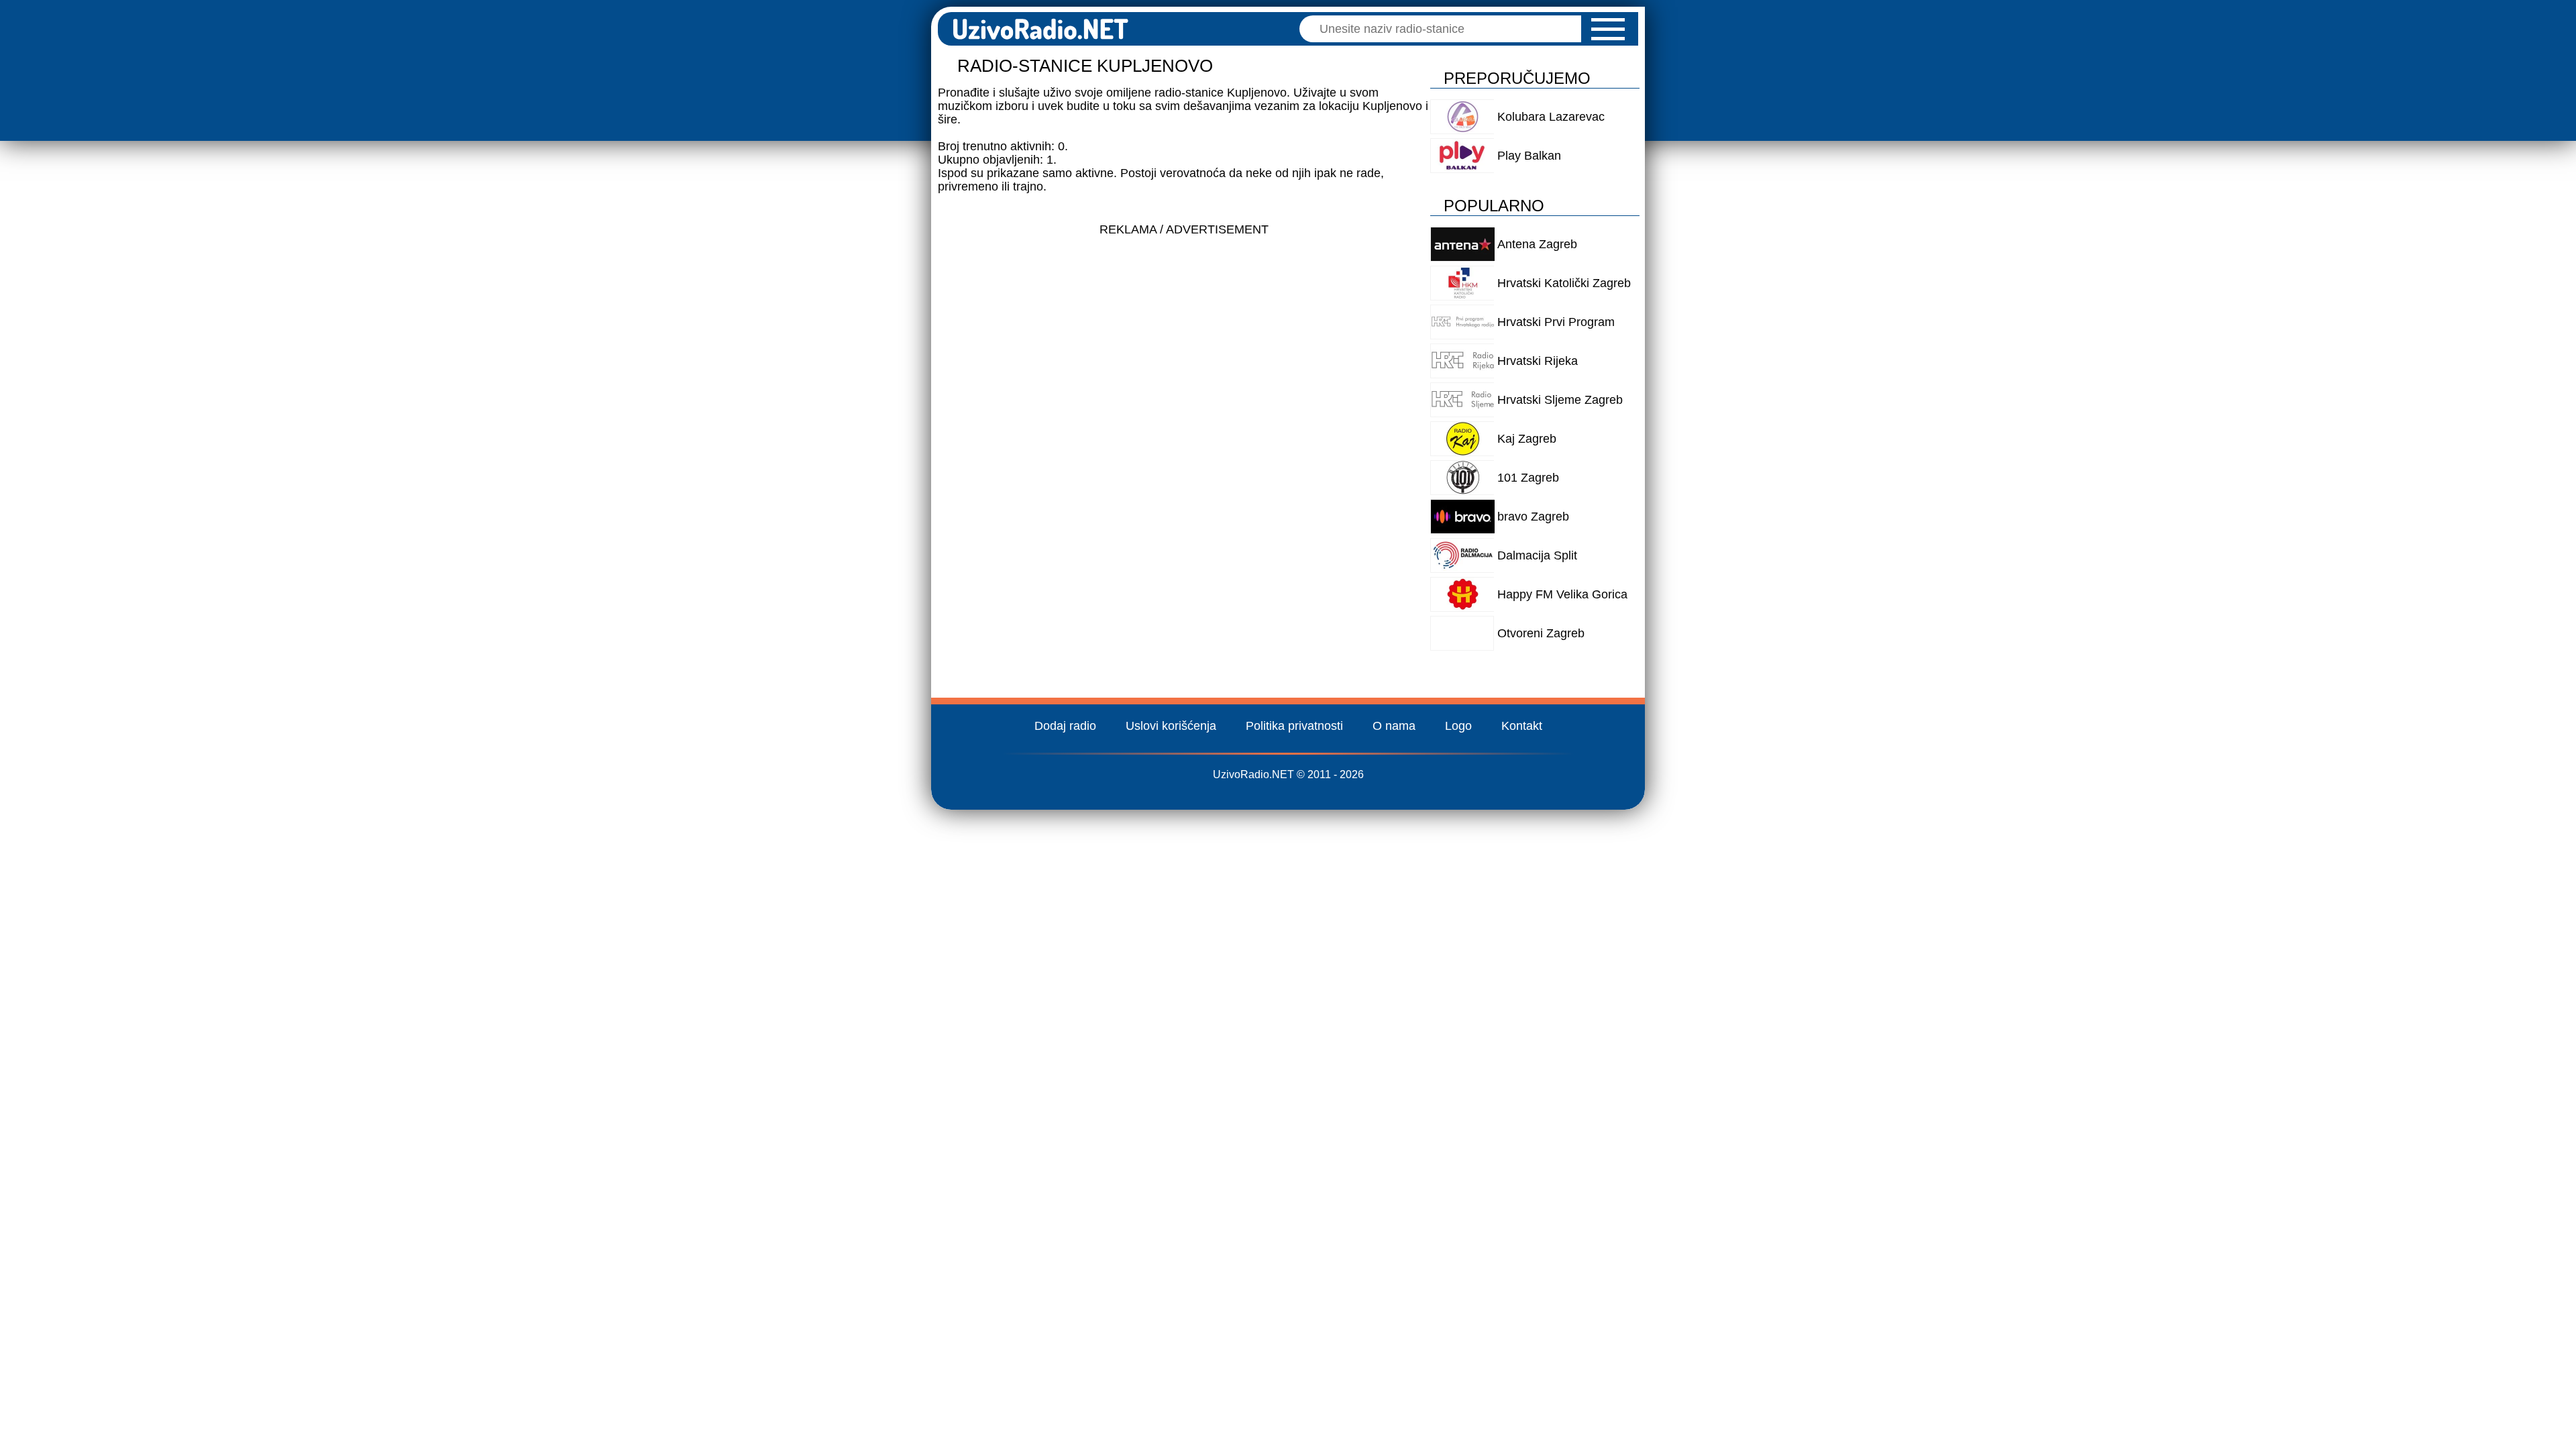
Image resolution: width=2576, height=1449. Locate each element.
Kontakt (1522, 726)
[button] (1608, 29)
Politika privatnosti (1294, 726)
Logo (1458, 726)
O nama (1394, 726)
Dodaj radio (1065, 726)
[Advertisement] (1184, 337)
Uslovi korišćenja (1171, 726)
